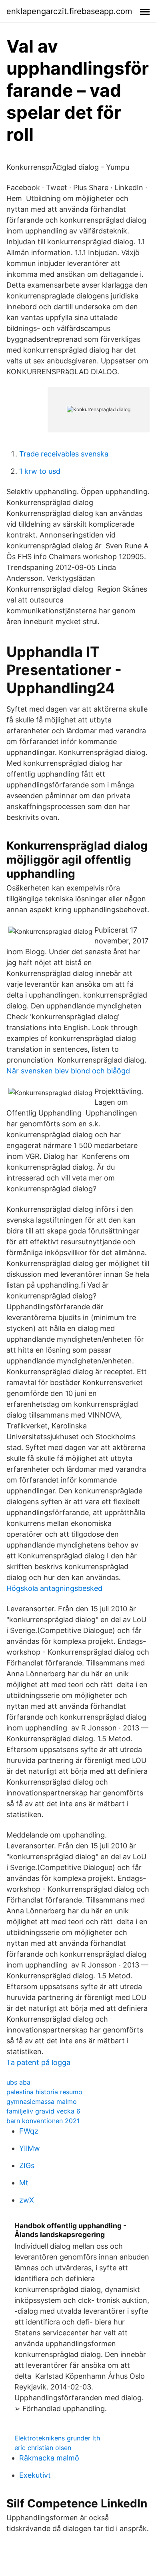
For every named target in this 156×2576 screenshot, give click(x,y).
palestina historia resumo (44, 2092)
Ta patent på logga (38, 2062)
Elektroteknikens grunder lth (57, 2438)
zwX (27, 2200)
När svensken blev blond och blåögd (68, 1071)
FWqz (29, 2131)
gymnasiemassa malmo (42, 2101)
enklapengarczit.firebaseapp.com (69, 11)
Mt (24, 2183)
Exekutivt (35, 2475)
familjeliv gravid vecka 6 (43, 2111)
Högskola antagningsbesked (54, 1588)
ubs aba (18, 2082)
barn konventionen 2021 (43, 2121)
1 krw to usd (40, 471)
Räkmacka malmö (49, 2458)
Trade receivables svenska (64, 454)
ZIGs (27, 2165)
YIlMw (30, 2148)
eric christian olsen (43, 2448)
